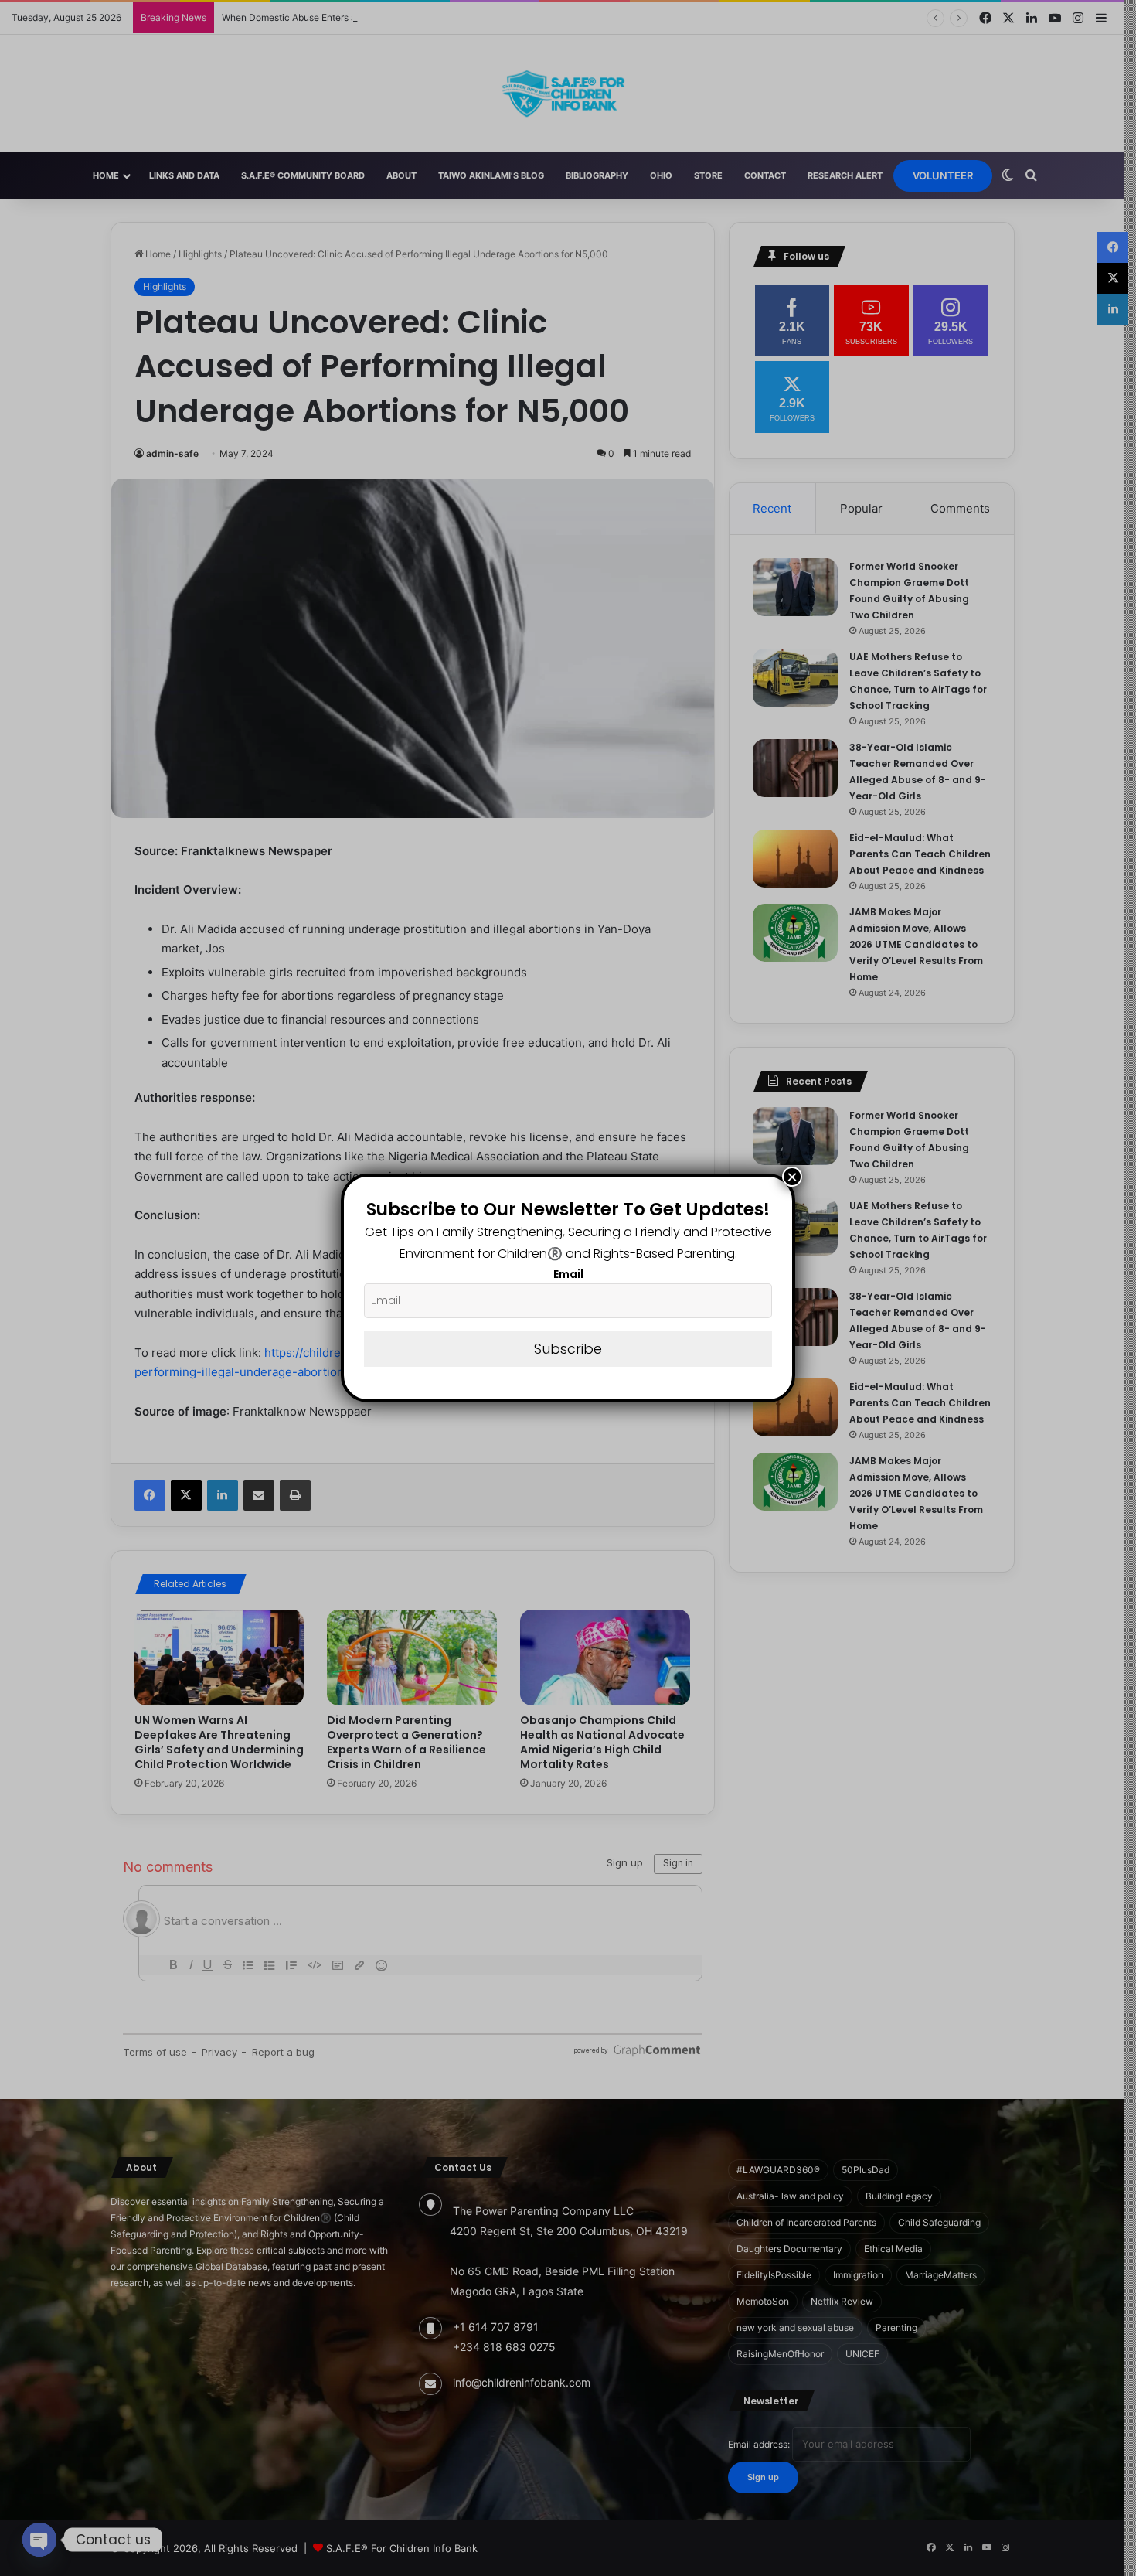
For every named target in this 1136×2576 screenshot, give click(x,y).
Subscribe (568, 1349)
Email (568, 1274)
